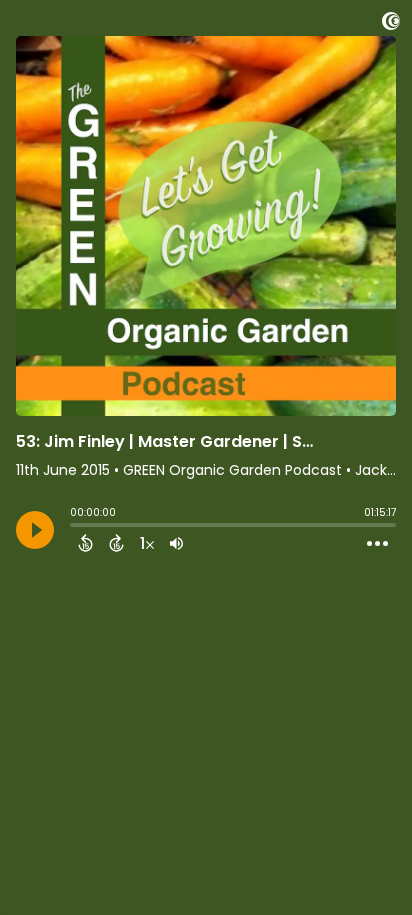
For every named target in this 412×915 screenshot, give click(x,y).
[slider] (75, 527)
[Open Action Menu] (377, 544)
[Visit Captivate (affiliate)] (391, 24)
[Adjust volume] (176, 543)
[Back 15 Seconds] (85, 543)
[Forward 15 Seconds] (116, 543)
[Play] (35, 530)
